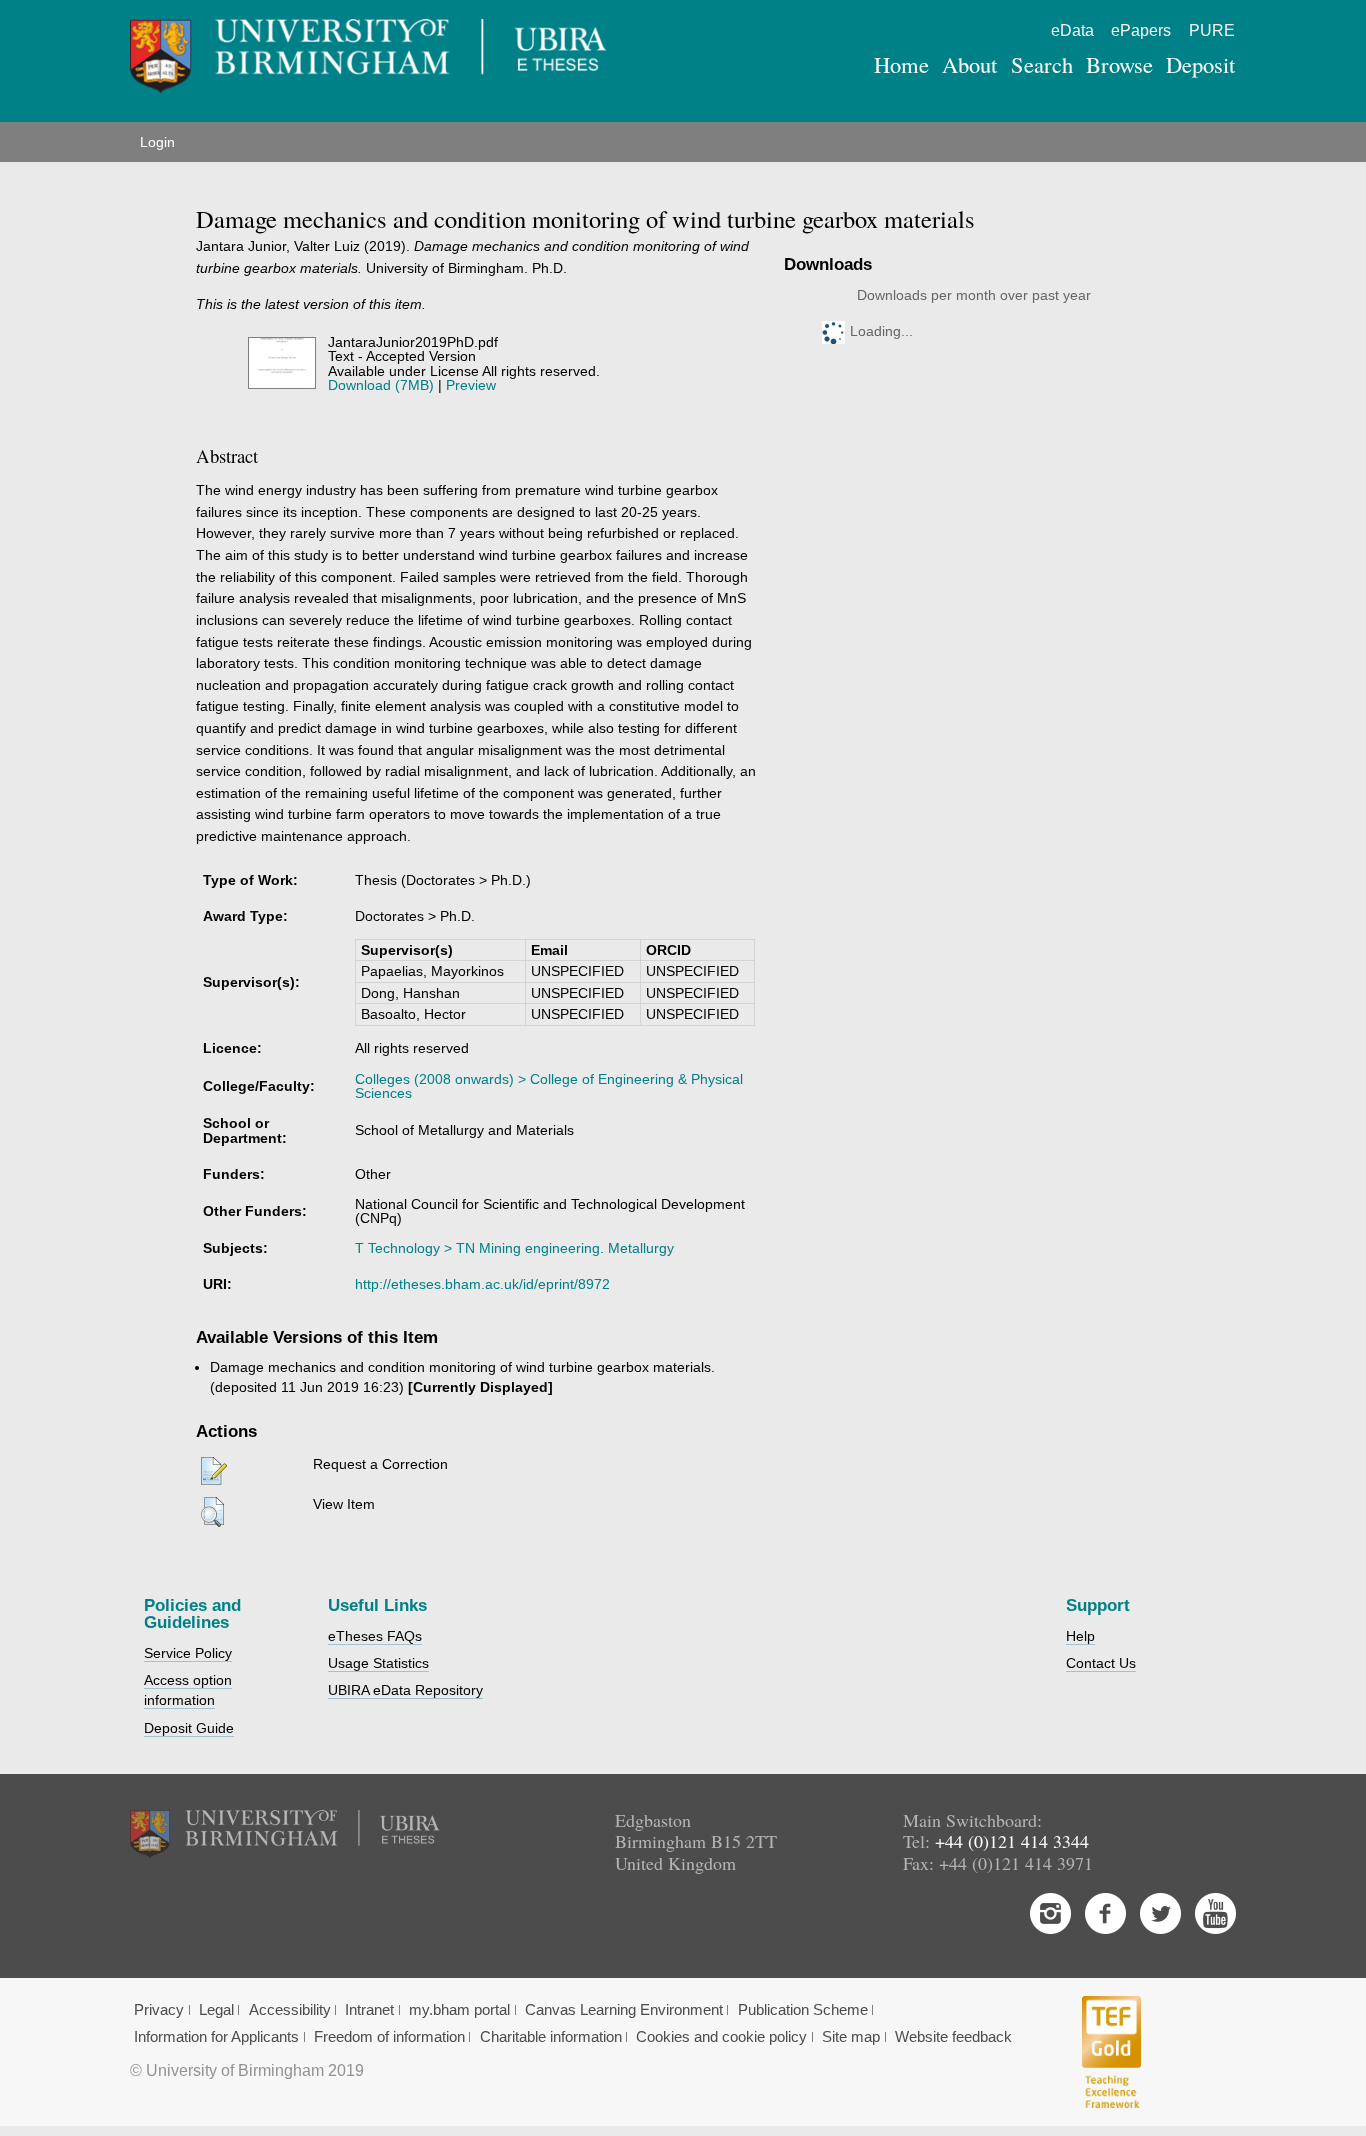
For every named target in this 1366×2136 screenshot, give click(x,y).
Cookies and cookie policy (721, 2037)
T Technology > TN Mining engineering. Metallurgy (514, 1248)
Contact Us (1101, 1663)
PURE (1212, 30)
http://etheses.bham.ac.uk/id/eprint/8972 (482, 1284)
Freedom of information (389, 2037)
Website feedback (953, 2037)
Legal (216, 2010)
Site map (851, 2037)
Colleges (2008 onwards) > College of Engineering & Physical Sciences (549, 1086)
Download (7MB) (381, 385)
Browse (1119, 64)
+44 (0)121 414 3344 (1012, 1841)
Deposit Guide (189, 1728)
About (969, 64)
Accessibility (290, 2010)
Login (157, 142)
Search (1042, 64)
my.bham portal (459, 2010)
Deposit (1200, 64)
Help (1080, 1636)
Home (901, 64)
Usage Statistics (378, 1663)
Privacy (159, 2010)
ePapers (1141, 30)
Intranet (369, 2010)
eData (1072, 30)
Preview (471, 385)
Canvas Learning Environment (624, 2010)
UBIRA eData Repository (405, 1690)
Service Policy (188, 1653)
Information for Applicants (216, 2037)
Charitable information (551, 2037)
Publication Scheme (803, 2010)
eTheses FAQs (375, 1636)
